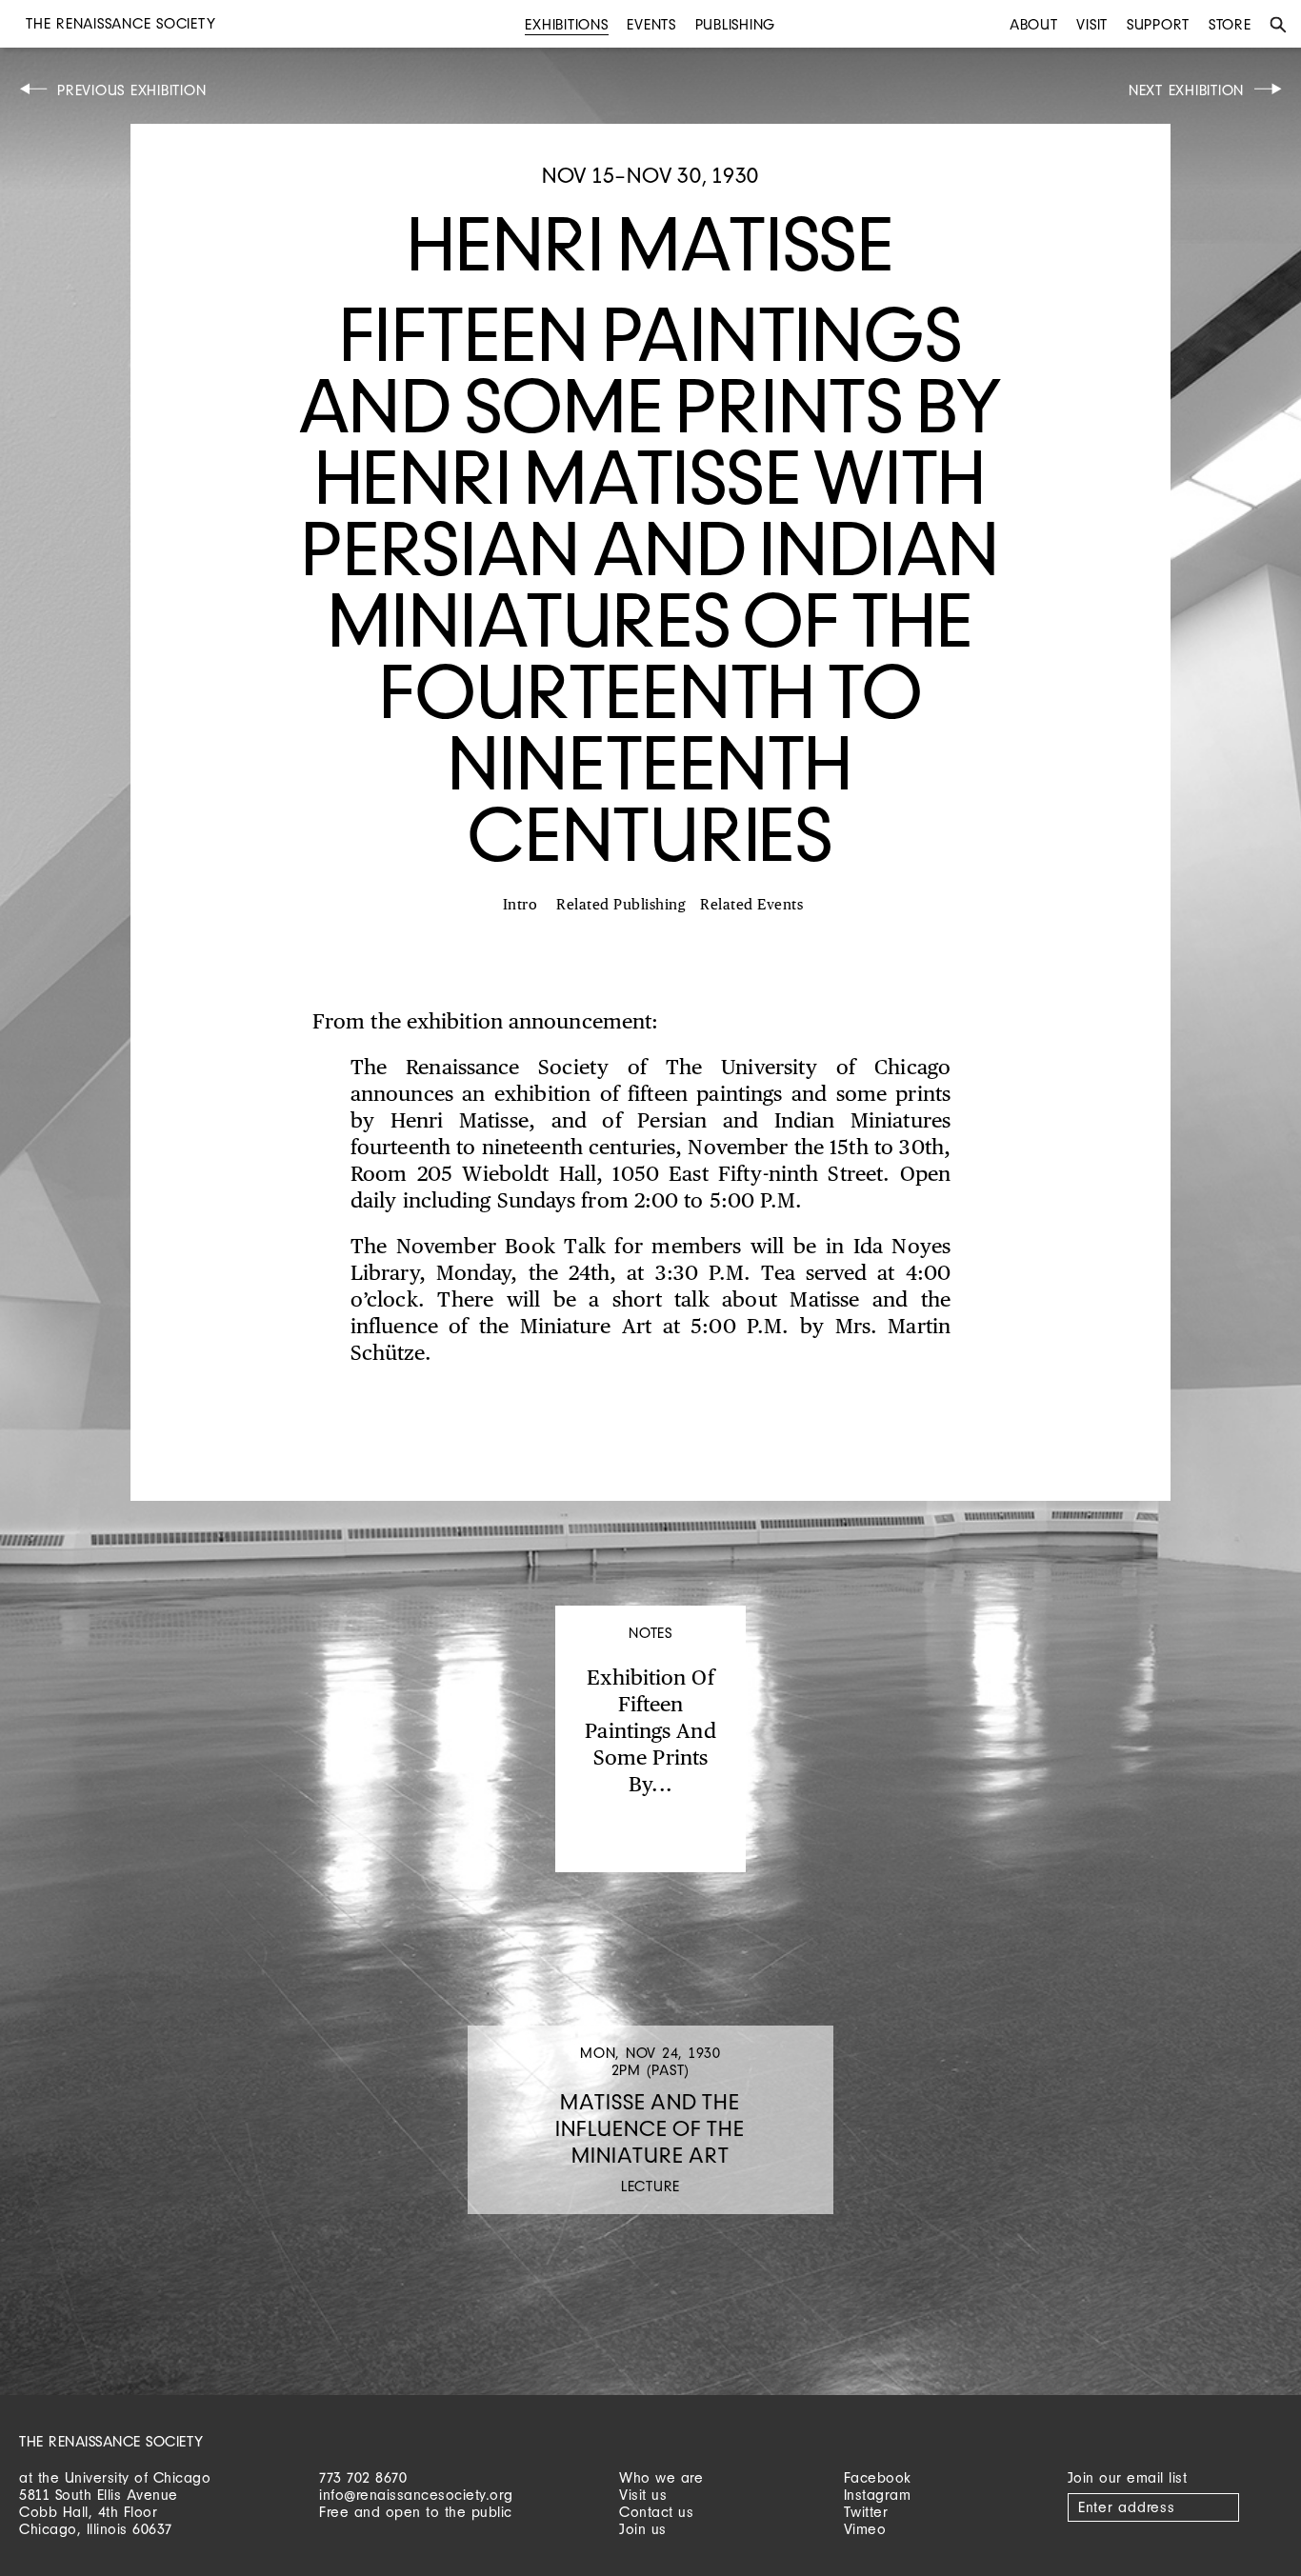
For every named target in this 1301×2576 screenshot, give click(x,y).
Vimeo (865, 2529)
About (1034, 24)
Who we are (661, 2477)
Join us (643, 2529)
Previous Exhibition (131, 90)
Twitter (866, 2512)
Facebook (878, 2477)
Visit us (643, 2495)
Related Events (751, 905)
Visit (1092, 24)
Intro (520, 905)
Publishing (736, 24)
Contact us (656, 2512)
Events (651, 24)
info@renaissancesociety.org (416, 2495)
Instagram (878, 2495)
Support (1158, 24)
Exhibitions (566, 24)
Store (1230, 24)
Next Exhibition (1186, 90)
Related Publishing (621, 905)
